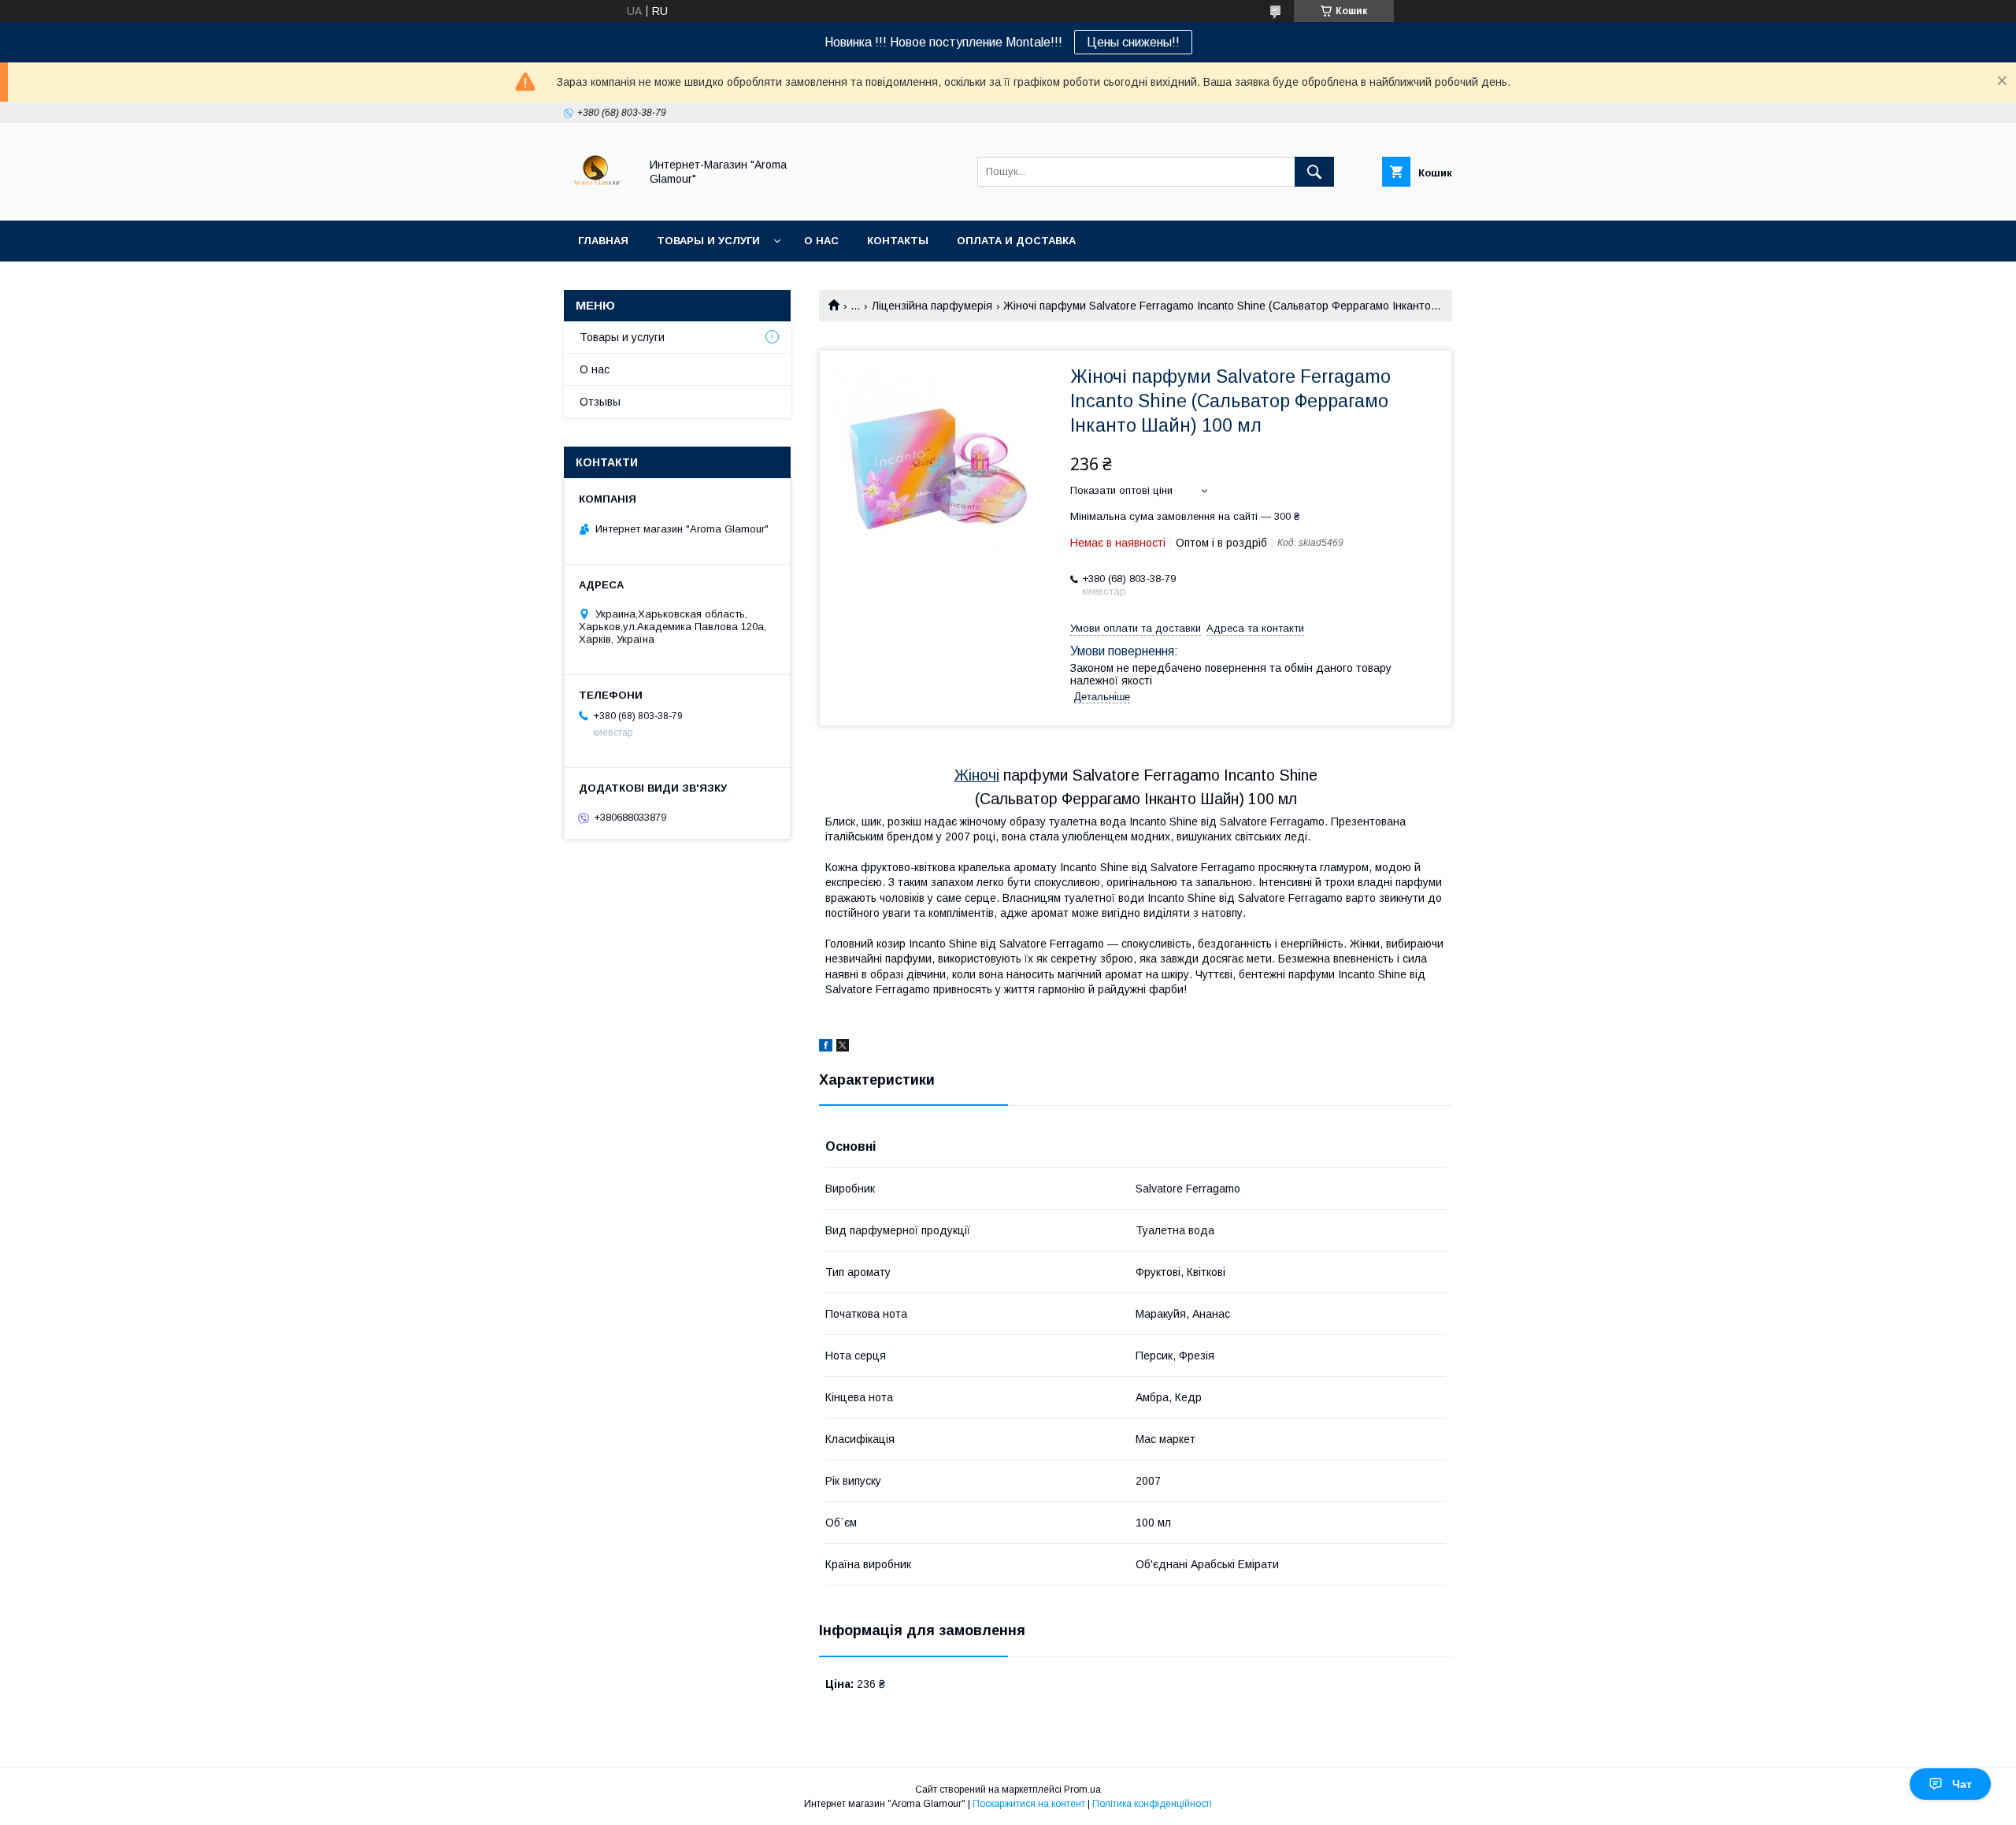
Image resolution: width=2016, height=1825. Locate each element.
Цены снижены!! (1133, 42)
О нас (821, 241)
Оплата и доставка (1016, 241)
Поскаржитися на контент (1029, 1804)
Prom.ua (1082, 1790)
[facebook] (826, 1048)
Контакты (898, 241)
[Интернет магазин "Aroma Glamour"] (597, 200)
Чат (1962, 1784)
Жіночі (977, 775)
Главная (603, 241)
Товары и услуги (708, 241)
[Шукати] (1314, 172)
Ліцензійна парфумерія (932, 306)
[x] (843, 1048)
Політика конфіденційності (1152, 1804)
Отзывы (600, 402)
